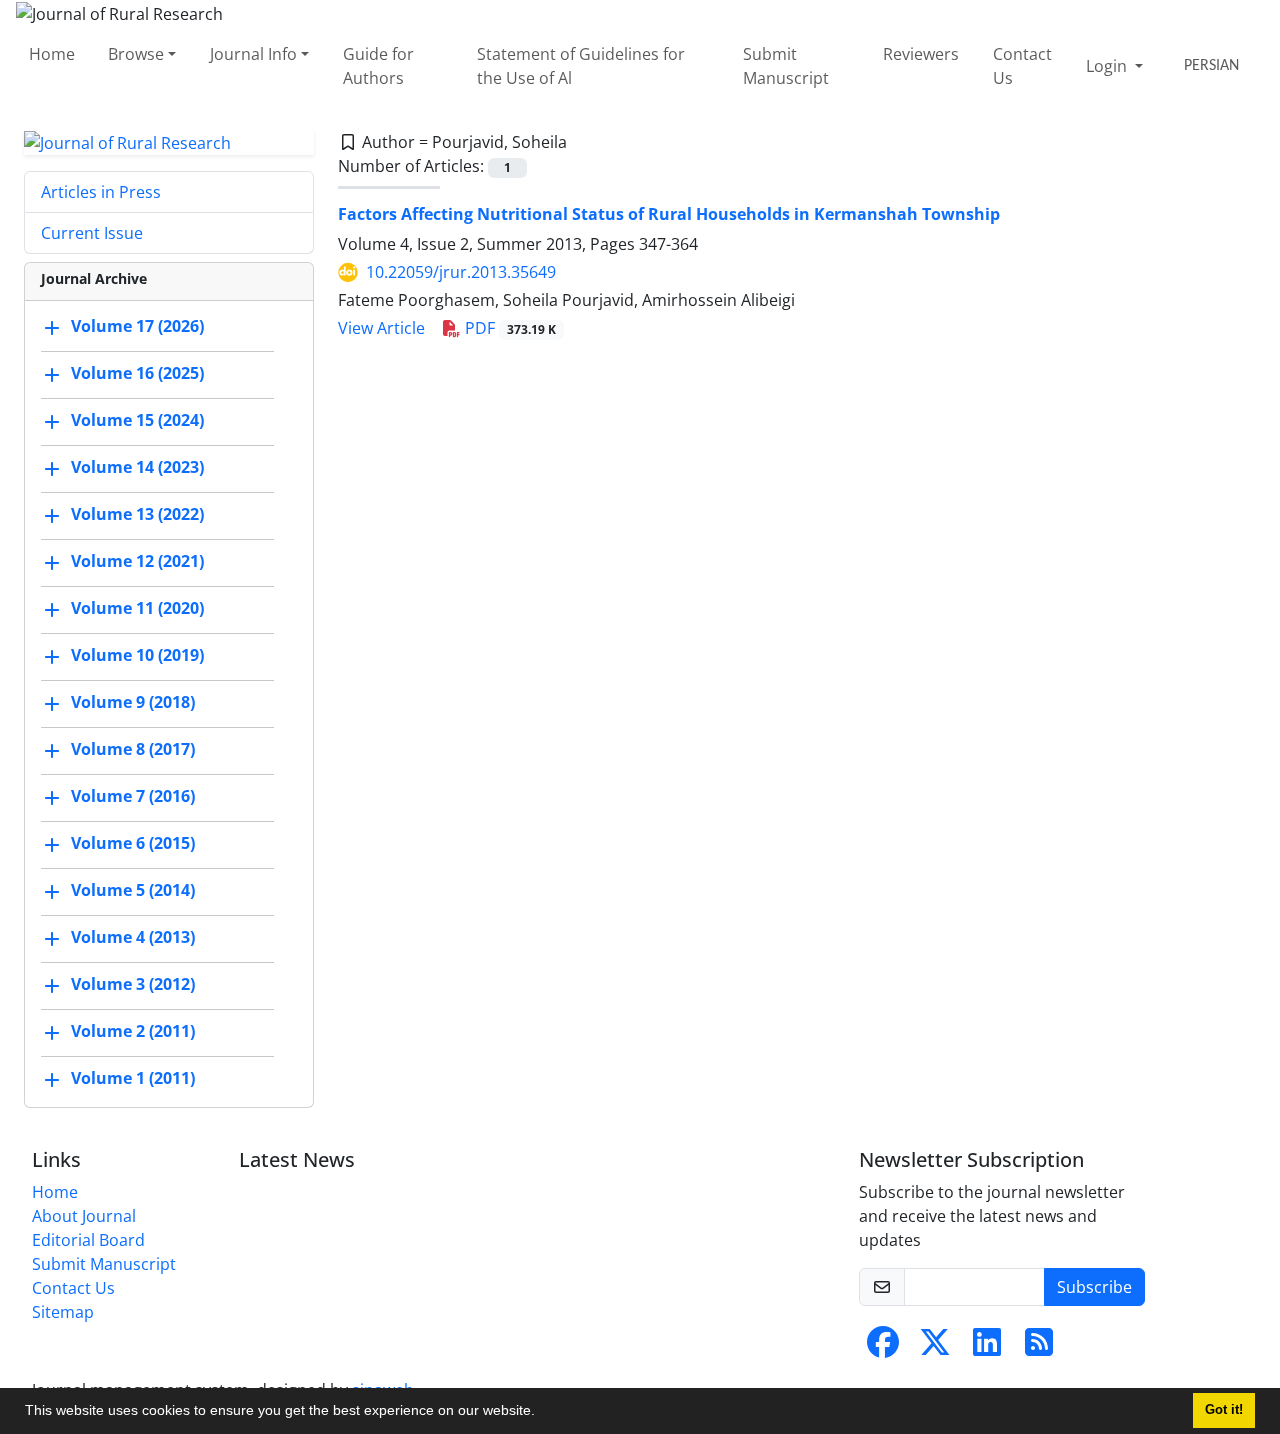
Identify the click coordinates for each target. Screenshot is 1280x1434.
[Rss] (1039, 1348)
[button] (542, 1413)
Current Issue (92, 233)
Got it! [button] (1224, 1410)
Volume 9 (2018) (133, 703)
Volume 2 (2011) (133, 1032)
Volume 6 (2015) (133, 844)
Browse (136, 54)
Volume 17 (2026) (137, 327)
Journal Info (253, 54)
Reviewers (921, 54)
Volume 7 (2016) (133, 797)
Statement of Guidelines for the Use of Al (581, 66)
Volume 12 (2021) (137, 562)
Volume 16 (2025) (137, 374)
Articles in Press (101, 192)
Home (52, 54)
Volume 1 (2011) (133, 1079)
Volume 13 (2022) (137, 515)
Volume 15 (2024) (137, 421)
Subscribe (1094, 1287)
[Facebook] (883, 1348)
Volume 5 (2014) (133, 891)
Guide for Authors (378, 66)
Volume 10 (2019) (137, 656)
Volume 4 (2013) (133, 938)
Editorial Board (88, 1240)
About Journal (84, 1216)
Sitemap (63, 1312)
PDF (508, 328)
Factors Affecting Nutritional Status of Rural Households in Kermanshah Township (669, 214)
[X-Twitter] (935, 1348)
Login (1108, 66)
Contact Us (1022, 66)
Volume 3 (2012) (133, 985)
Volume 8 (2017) (133, 750)
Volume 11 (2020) (137, 609)
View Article (381, 328)
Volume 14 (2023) (137, 468)
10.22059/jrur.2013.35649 (461, 272)
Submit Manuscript (786, 66)
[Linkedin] (987, 1348)
